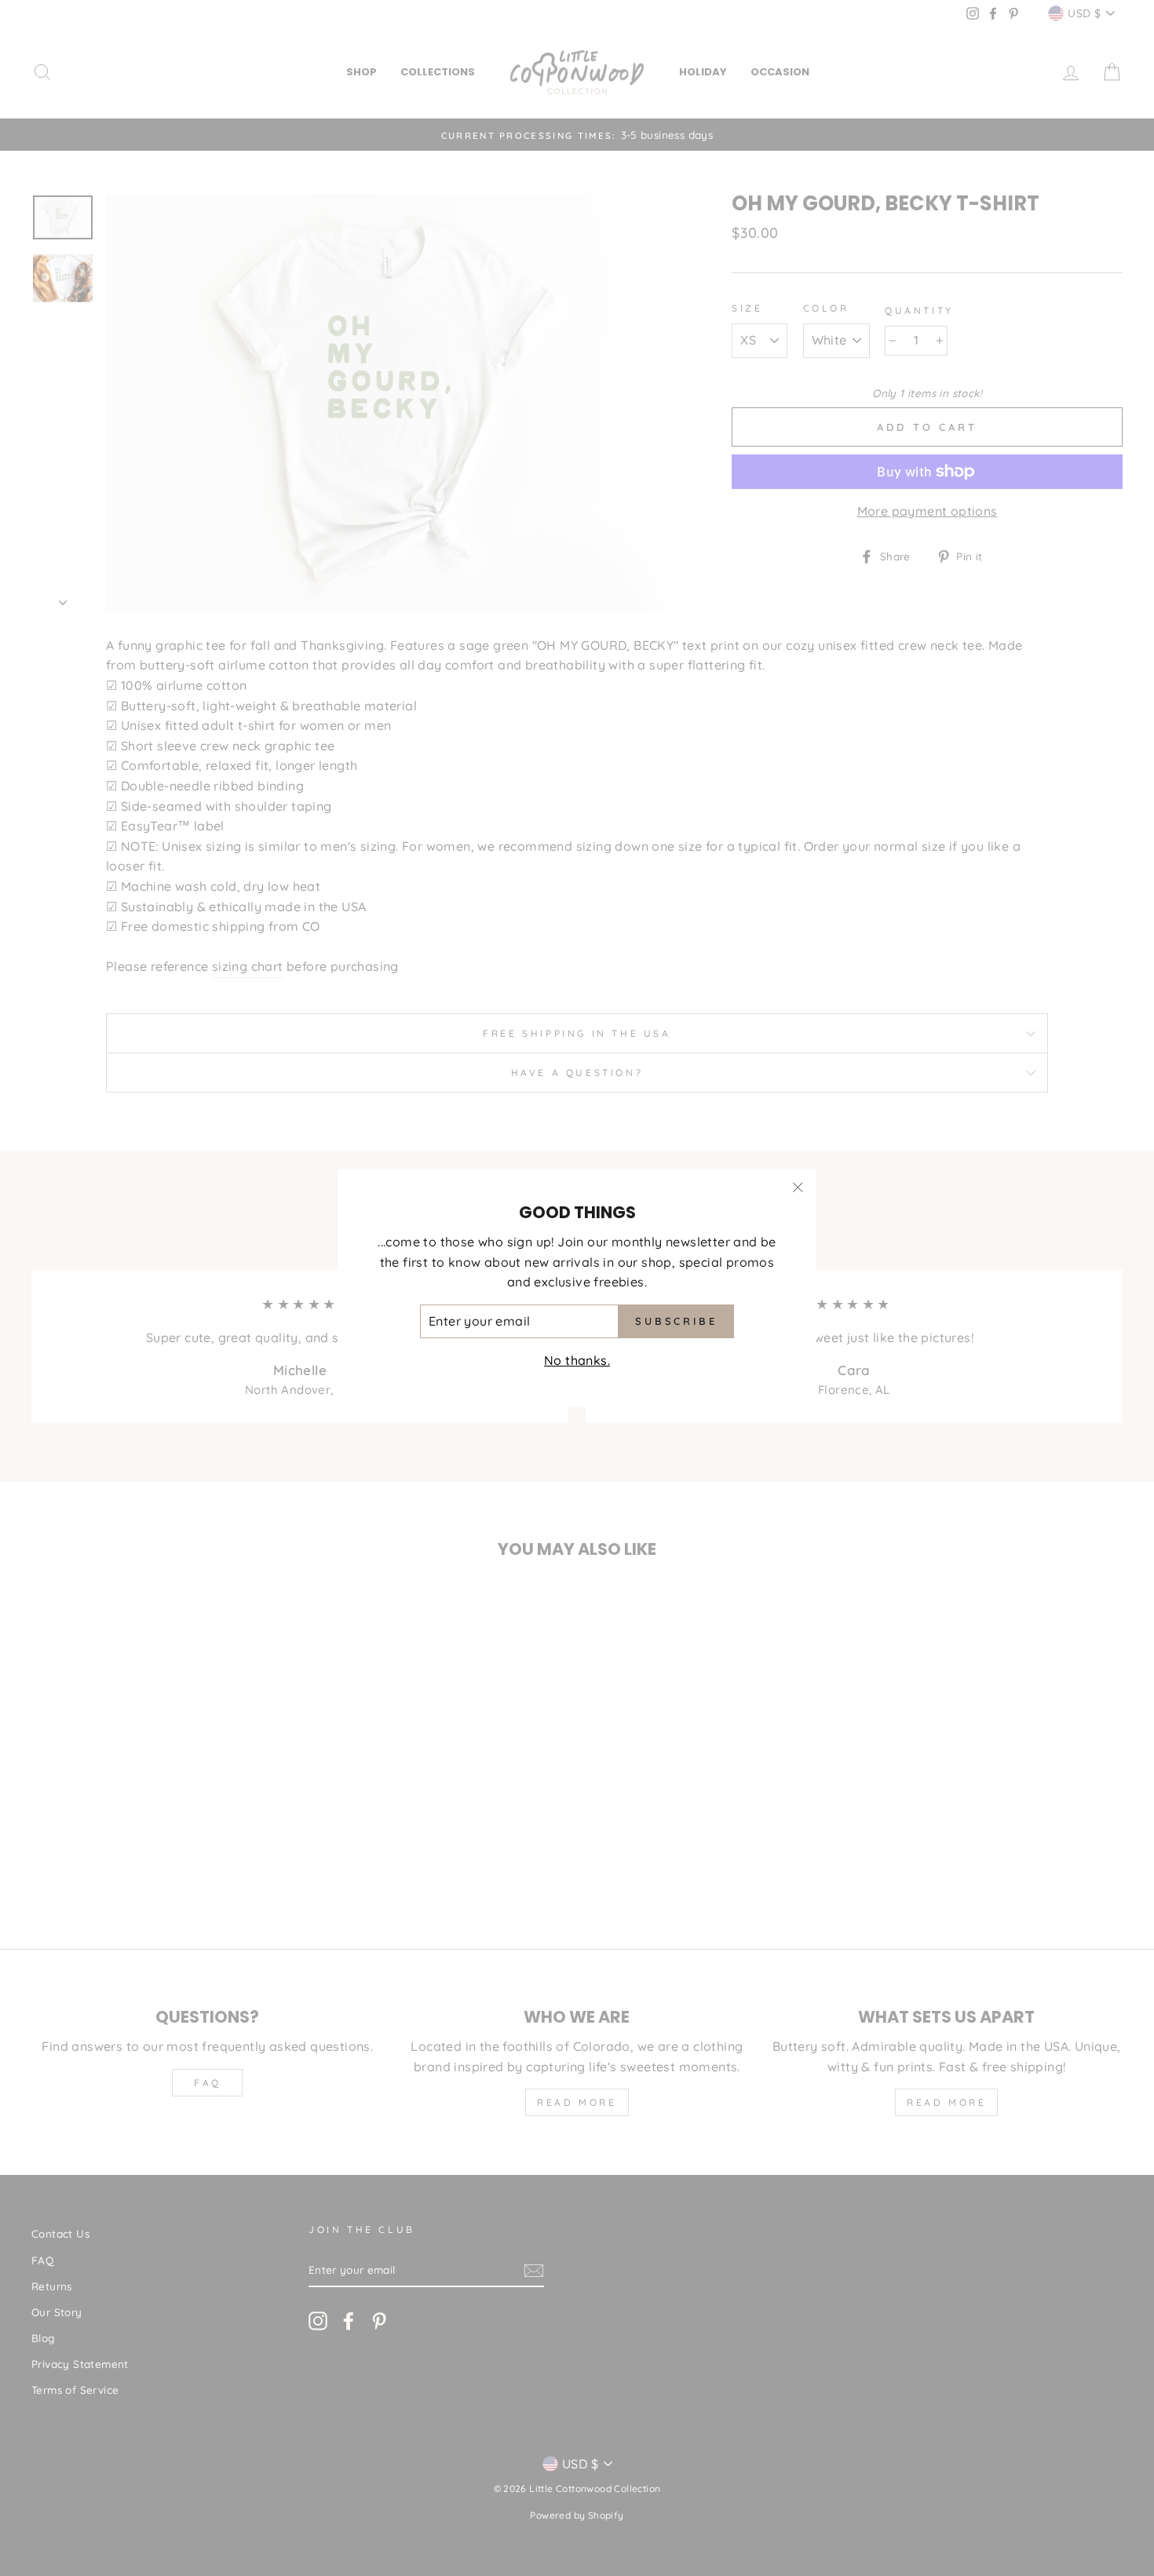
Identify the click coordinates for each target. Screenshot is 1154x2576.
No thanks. (577, 1360)
